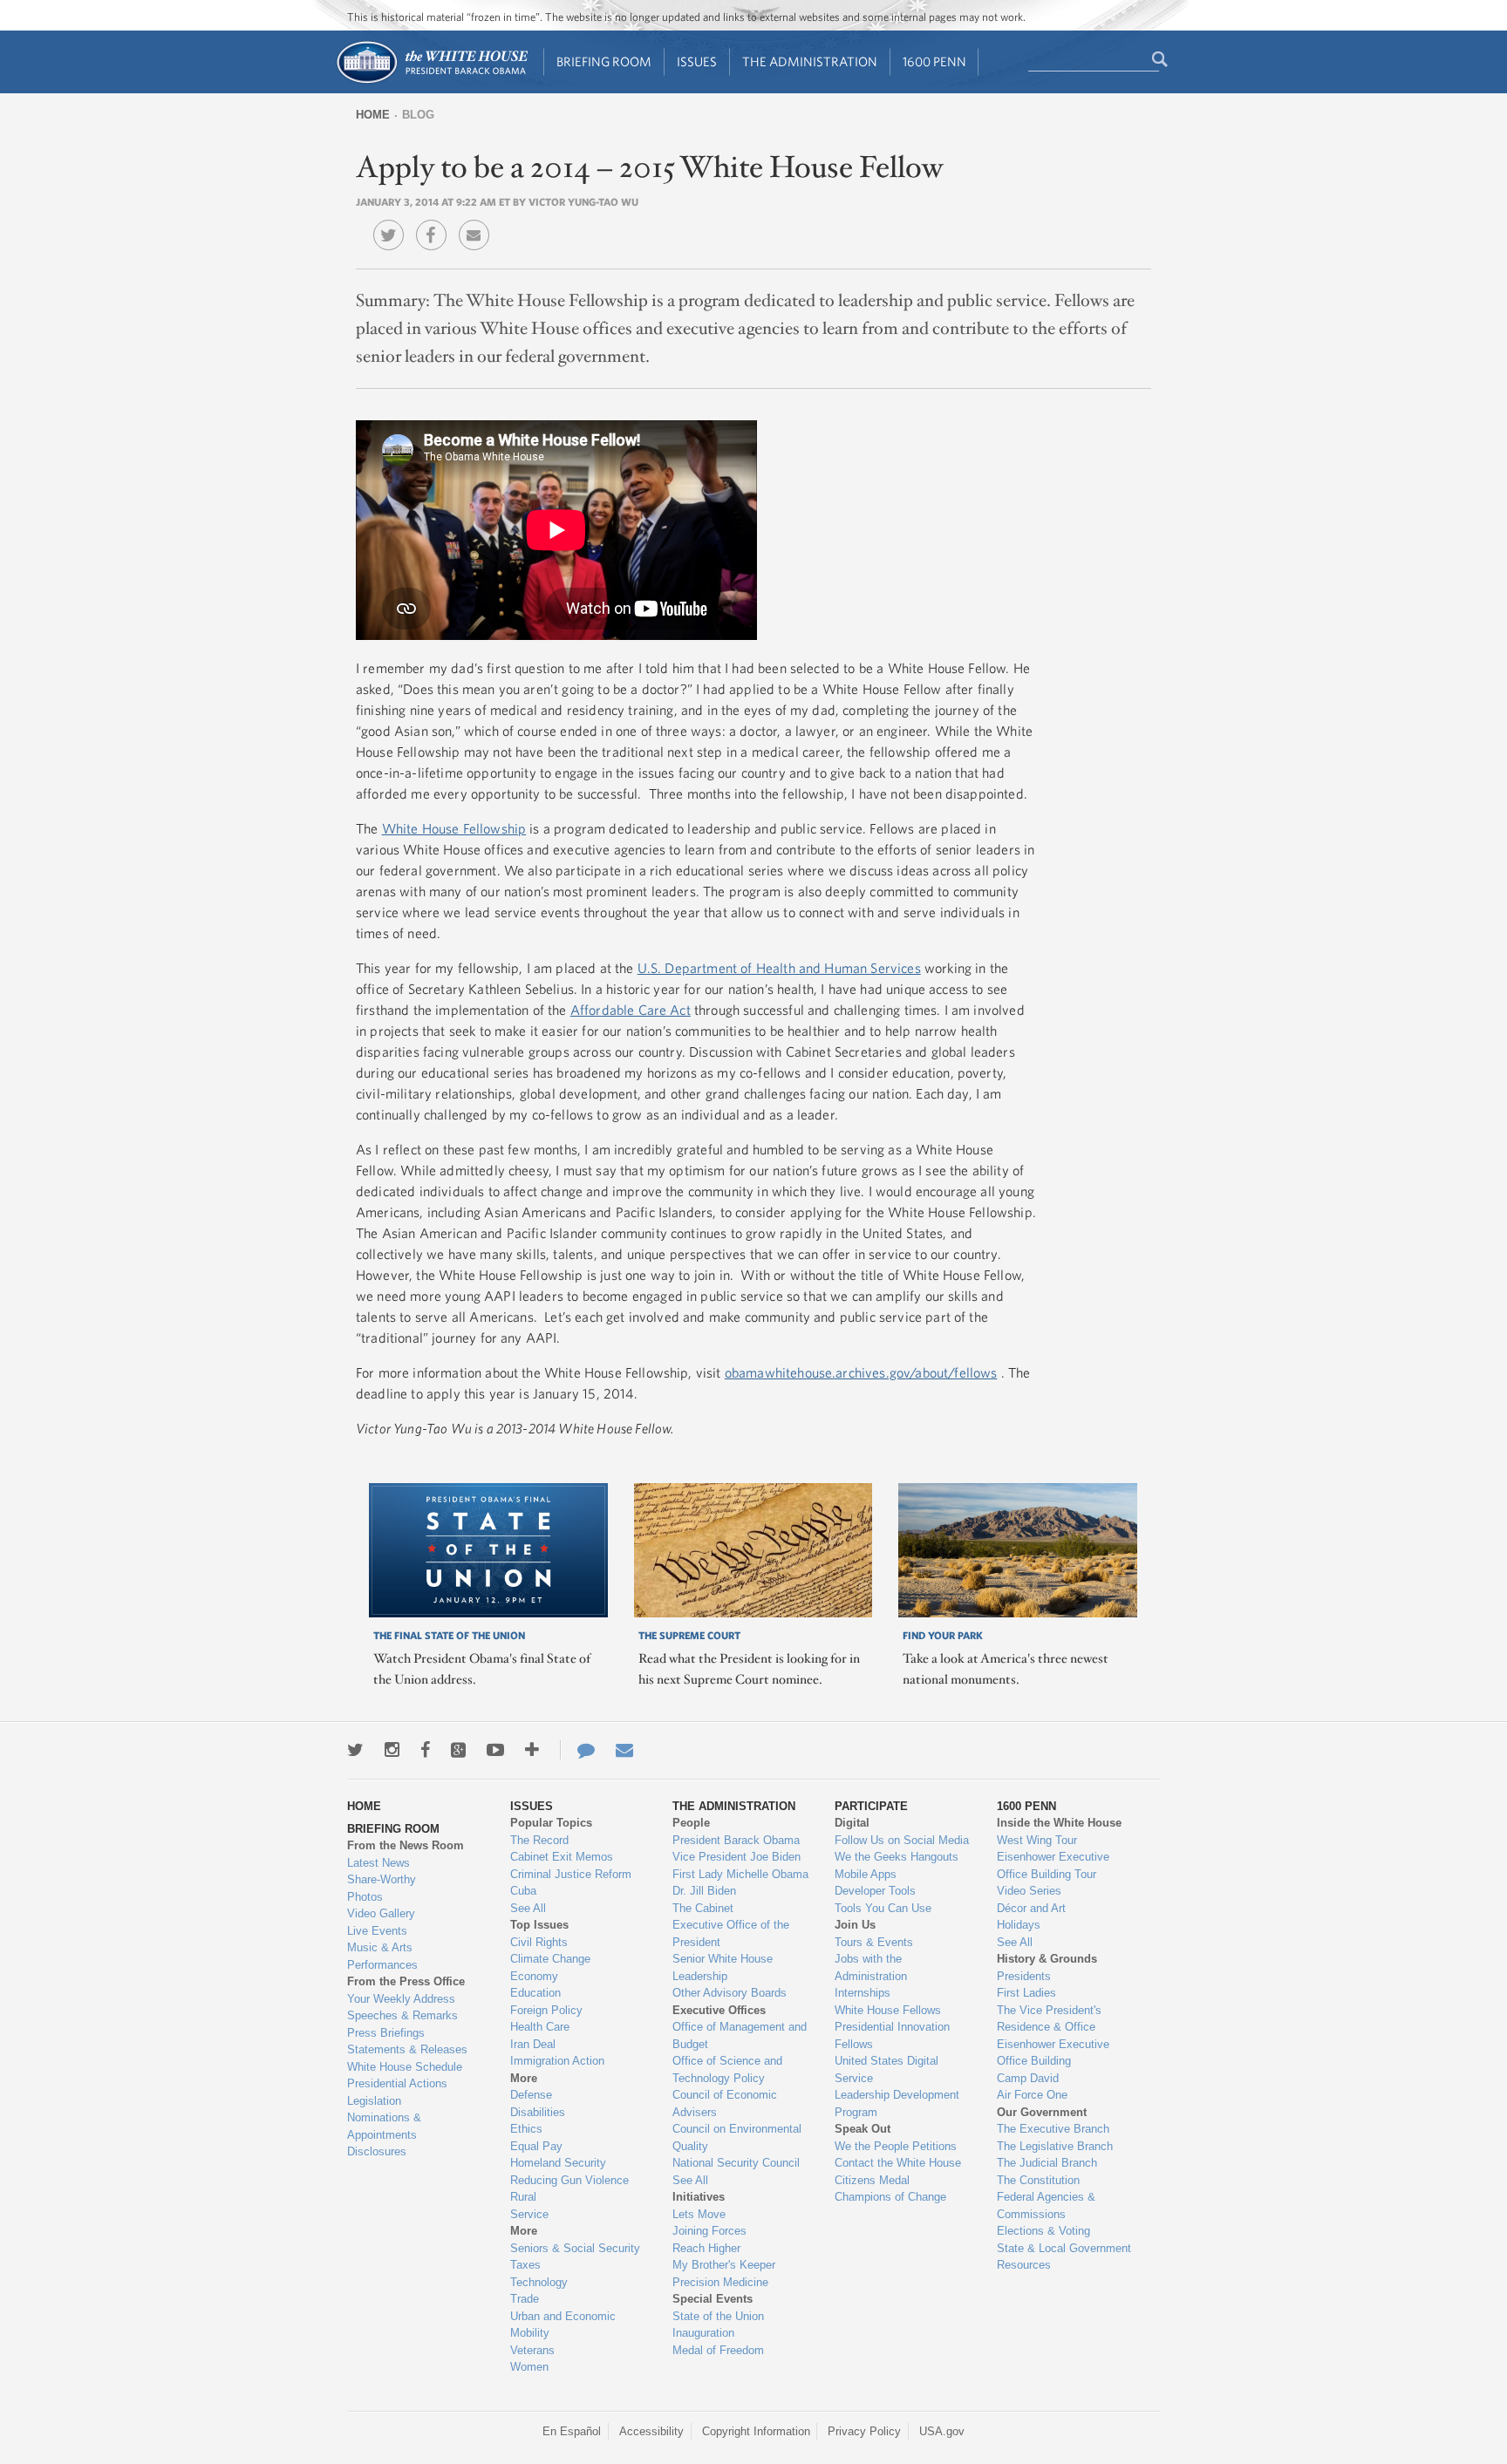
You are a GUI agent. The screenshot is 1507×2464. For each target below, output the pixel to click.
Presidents (1024, 1976)
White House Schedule (405, 2067)
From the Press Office (406, 1981)
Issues (697, 61)
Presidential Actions (397, 2083)
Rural (523, 2197)
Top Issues (539, 1925)
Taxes (525, 2265)
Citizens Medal (872, 2180)
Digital (852, 1823)
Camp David (1028, 2078)
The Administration (810, 61)
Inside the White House (1059, 1823)
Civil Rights (539, 1942)
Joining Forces (709, 2231)
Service (529, 2214)
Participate (871, 1806)
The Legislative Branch (1055, 2146)
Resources (1024, 2265)
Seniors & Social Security (575, 2248)
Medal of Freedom (718, 2350)
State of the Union (718, 2316)
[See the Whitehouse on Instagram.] (392, 1750)
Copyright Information (756, 2431)
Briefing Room (604, 61)
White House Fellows (888, 2010)
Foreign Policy (546, 2010)
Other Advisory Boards (730, 1993)
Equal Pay (536, 2146)
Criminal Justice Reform (571, 1874)
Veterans (532, 2350)
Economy (534, 1976)
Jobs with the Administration (871, 1967)
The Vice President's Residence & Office (1049, 2019)
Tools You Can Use (883, 1908)
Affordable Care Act (631, 1010)
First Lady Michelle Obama (740, 1874)
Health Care (540, 2027)
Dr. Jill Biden (704, 1891)
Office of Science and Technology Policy (727, 2069)
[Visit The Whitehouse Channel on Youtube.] (495, 1750)
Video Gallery (381, 1913)
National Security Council (736, 2163)
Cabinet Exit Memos (562, 1857)
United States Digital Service (886, 2069)
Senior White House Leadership (723, 1967)
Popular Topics (551, 1823)
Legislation (374, 2101)
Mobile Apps (866, 1874)
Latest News (378, 1863)
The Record (539, 1840)
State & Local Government (1064, 2248)
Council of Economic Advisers (725, 2103)
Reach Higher (706, 2248)
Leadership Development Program (897, 2103)
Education (535, 1993)
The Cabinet (703, 1908)
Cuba (523, 1891)
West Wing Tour (1037, 1840)
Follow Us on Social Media (902, 1840)
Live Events (377, 1931)
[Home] (431, 82)
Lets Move (699, 2214)
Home (373, 115)
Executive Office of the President (731, 1933)
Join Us (855, 1925)
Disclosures (377, 2151)
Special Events (713, 2299)
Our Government (1042, 2112)
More (524, 2078)
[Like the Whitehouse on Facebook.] (425, 1750)
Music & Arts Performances (382, 1956)
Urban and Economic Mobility (563, 2325)
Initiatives (699, 2197)
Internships (863, 1993)
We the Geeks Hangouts (897, 1857)
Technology (539, 2282)
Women (529, 2367)
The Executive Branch (1053, 2129)
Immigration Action (557, 2061)
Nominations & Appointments (384, 2126)
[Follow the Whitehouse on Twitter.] (355, 1750)
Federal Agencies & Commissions (1046, 2205)
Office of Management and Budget (740, 2035)
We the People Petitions (896, 2146)
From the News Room (406, 1845)
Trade (525, 2299)
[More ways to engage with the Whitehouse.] (532, 1750)
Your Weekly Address (401, 1999)
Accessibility (651, 2431)
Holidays (1019, 1925)
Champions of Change (890, 2197)
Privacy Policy (864, 2431)
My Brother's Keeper (724, 2265)
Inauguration (703, 2333)
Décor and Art (1031, 1908)
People (691, 1823)
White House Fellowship (454, 828)
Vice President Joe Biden (736, 1857)
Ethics (526, 2129)
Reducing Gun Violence (569, 2180)
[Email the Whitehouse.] (624, 1750)
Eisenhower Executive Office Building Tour (1053, 1865)
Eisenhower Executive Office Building (1053, 2053)
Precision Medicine (720, 2282)
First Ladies (1026, 1993)
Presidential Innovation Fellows (892, 2035)
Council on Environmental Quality (737, 2137)
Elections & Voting (1043, 2231)
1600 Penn (934, 61)
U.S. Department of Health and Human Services (779, 968)
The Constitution (1038, 2180)
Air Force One (1032, 2095)
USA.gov (942, 2431)
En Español (572, 2431)
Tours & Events (874, 1942)
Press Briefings (386, 2033)
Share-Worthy (382, 1879)
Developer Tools (875, 1891)
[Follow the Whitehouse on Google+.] (458, 1750)
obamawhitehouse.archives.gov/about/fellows (861, 1372)
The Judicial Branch (1047, 2163)
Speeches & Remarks (402, 2015)
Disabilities (538, 2112)
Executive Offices (719, 2010)
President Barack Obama (736, 1840)
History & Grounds (1047, 1959)
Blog (418, 115)
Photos (365, 1897)
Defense (531, 2095)
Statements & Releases (407, 2049)
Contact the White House (898, 2163)
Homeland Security (558, 2163)
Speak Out (863, 2129)
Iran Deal (533, 2044)
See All (528, 1908)
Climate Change (550, 1959)
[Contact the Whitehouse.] (577, 1750)
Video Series (1029, 1891)
